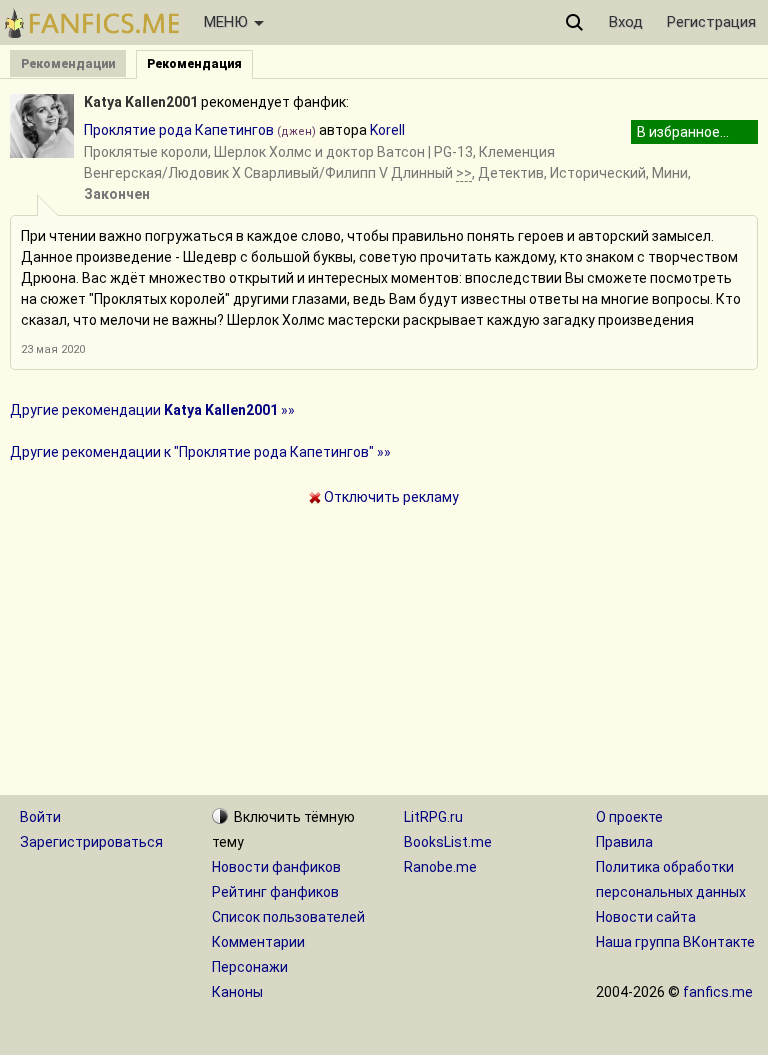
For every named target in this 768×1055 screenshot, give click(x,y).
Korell (387, 130)
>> (464, 173)
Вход (626, 22)
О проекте (629, 817)
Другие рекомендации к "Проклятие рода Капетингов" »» (200, 452)
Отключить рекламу (390, 497)
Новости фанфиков (276, 867)
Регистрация (711, 22)
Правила (624, 842)
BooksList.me (448, 842)
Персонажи (250, 967)
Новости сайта (646, 917)
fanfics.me (718, 992)
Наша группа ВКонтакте (675, 942)
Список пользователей (288, 917)
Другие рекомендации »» (152, 410)
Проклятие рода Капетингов (179, 130)
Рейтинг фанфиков (275, 892)
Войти (40, 817)
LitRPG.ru (433, 817)
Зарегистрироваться (91, 842)
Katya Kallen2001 (141, 102)
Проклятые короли (146, 152)
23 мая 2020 (53, 349)
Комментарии (258, 942)
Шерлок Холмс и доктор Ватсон (319, 152)
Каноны (237, 992)
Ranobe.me (440, 867)
